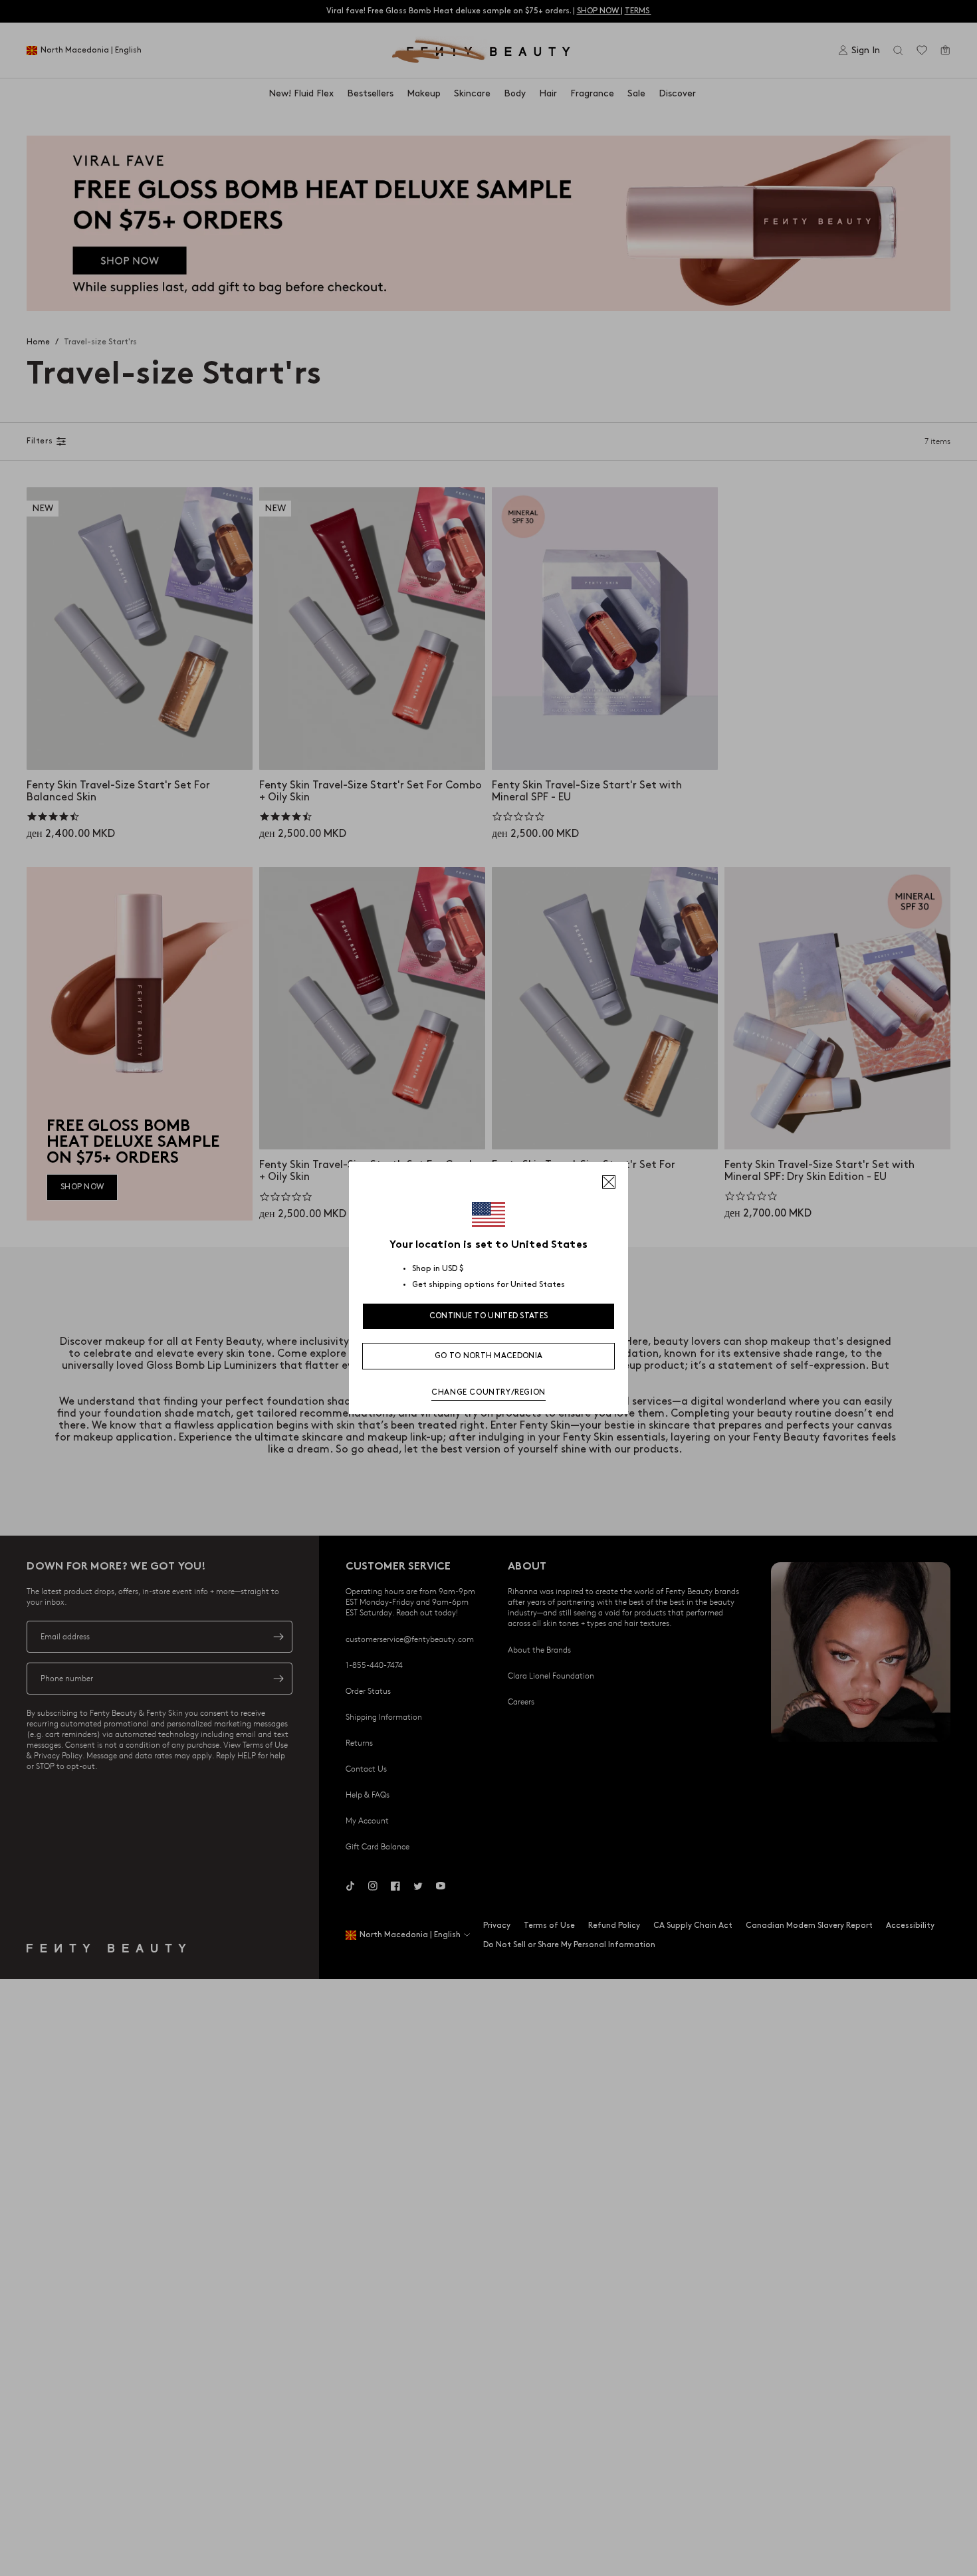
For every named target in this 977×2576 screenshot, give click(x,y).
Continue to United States (489, 1316)
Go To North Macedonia (489, 1356)
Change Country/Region (489, 1392)
